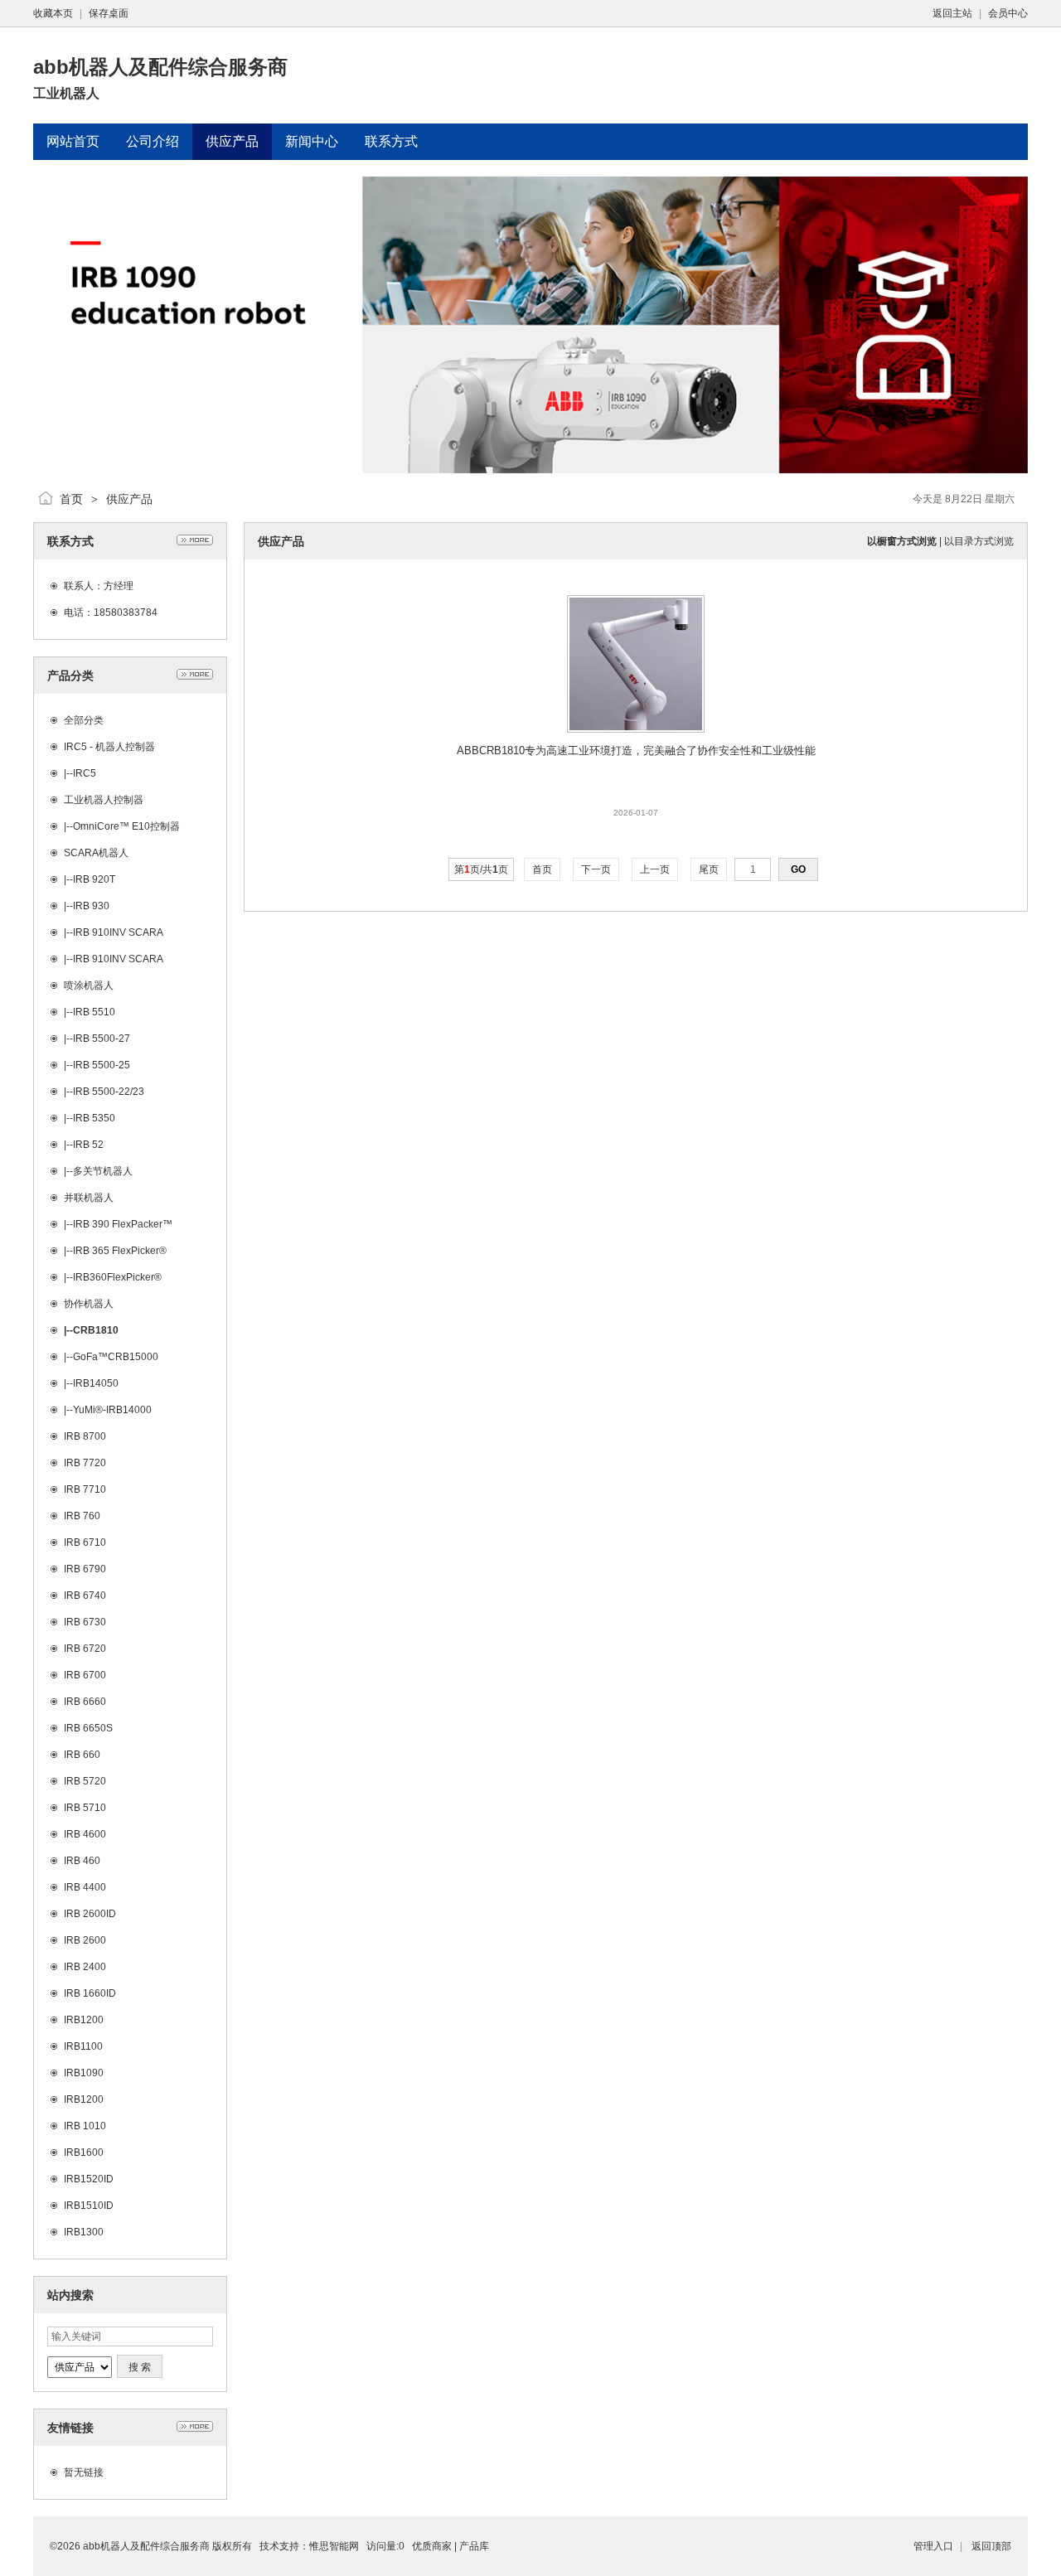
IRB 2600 (85, 1940)
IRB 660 (82, 1755)
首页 (71, 499)
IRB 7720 (85, 1463)
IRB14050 (96, 1383)
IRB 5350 (94, 1118)
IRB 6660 (85, 1702)
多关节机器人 (103, 1171)
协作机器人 (89, 1304)
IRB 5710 (85, 1808)
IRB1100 (83, 2046)
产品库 (474, 2546)
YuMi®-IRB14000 (112, 1410)
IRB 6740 (85, 1595)
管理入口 (933, 2546)
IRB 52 (88, 1145)
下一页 (596, 869)
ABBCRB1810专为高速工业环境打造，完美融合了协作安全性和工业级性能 (636, 751)
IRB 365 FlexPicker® (120, 1251)
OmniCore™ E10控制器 (126, 826)
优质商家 (432, 2546)
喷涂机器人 (89, 985)
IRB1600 (84, 2152)
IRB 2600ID (90, 1914)
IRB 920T (94, 879)
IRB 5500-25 (102, 1065)
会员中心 (1008, 13)
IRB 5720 (85, 1781)
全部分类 (84, 720)
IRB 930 (91, 906)
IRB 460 (82, 1861)
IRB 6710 (85, 1542)
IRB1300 (84, 2232)
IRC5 (85, 773)
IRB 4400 (85, 1887)
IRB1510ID (89, 2206)
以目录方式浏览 (979, 541)
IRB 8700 (85, 1436)
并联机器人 (89, 1198)
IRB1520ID (89, 2179)
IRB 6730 (85, 1622)
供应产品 (129, 499)
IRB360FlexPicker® (117, 1277)
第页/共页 (481, 869)
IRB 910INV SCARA (118, 932)
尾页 (709, 869)
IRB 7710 (85, 1489)
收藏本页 (53, 13)
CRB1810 (96, 1330)
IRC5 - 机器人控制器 (109, 747)
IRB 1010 (85, 2126)
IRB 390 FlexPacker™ (123, 1224)
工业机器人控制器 (104, 800)
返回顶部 (991, 2546)
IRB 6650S (88, 1728)
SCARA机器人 (96, 853)
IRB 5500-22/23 (109, 1092)
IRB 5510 (94, 1012)
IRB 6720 (85, 1649)
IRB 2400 (85, 1967)
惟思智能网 (334, 2546)
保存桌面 (109, 13)
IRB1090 (84, 2073)
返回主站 (952, 13)
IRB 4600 (85, 1834)
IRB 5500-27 (102, 1039)
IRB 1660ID (90, 1993)
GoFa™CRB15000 (116, 1357)
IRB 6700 (85, 1675)
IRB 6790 (85, 1569)
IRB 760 (82, 1516)
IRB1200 (84, 2020)
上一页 (655, 869)
